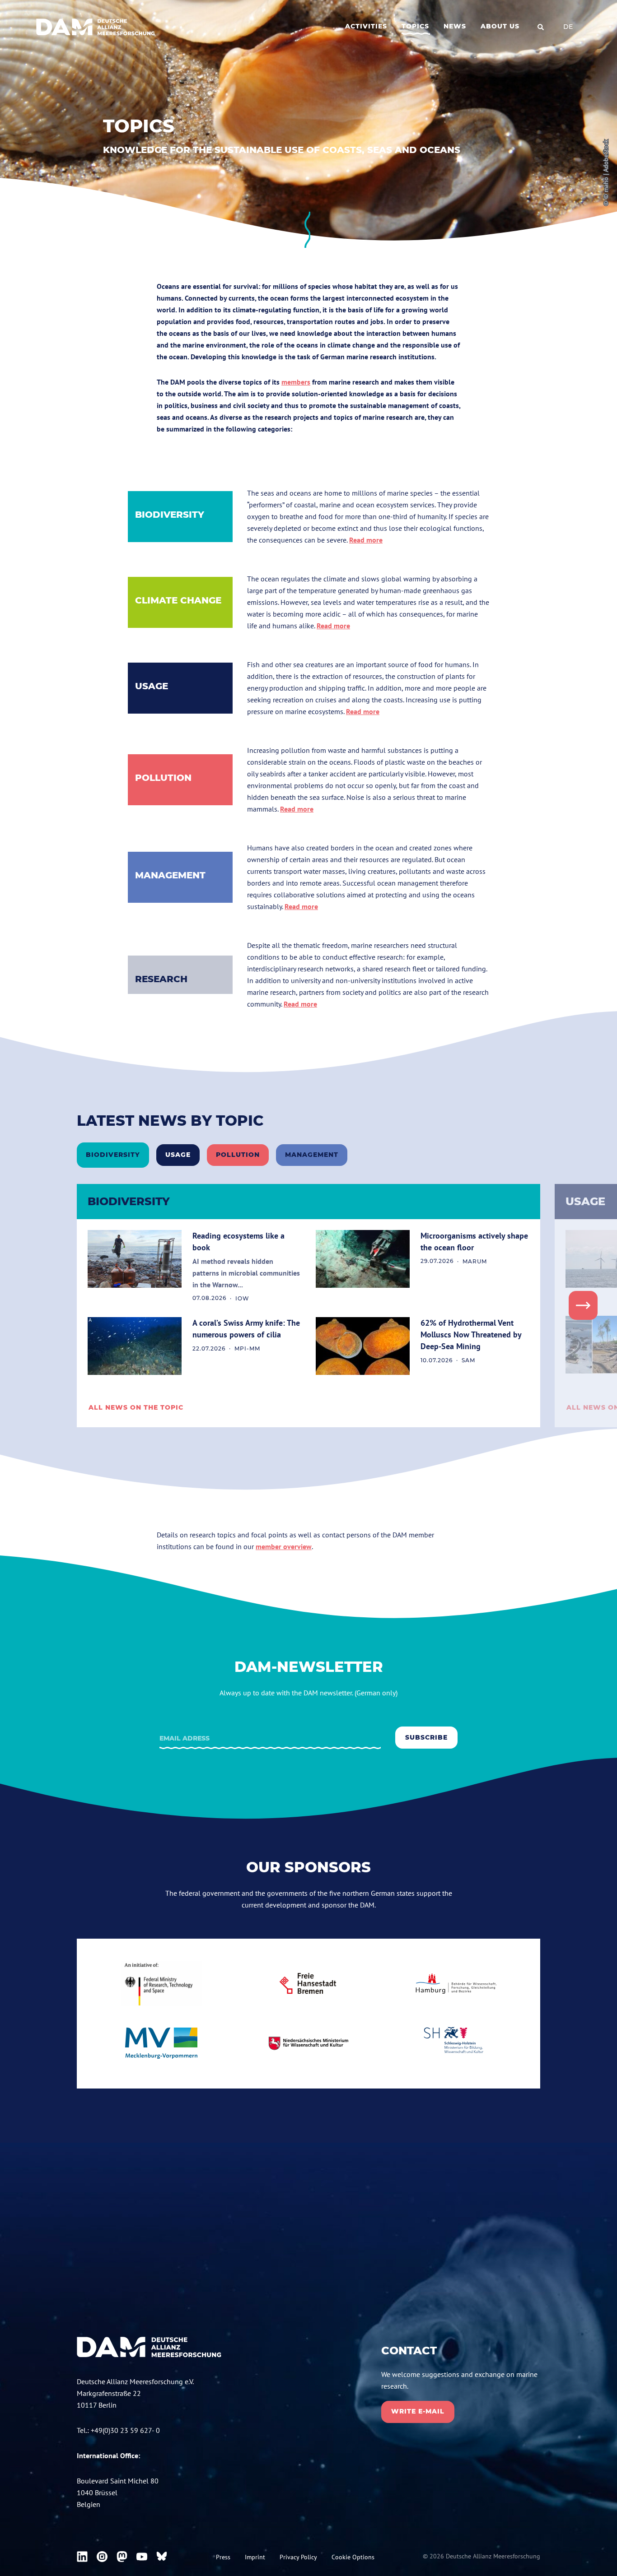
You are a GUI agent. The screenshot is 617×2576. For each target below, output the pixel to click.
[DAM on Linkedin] (82, 2557)
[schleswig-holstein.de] (456, 2043)
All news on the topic (136, 1407)
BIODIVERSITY (170, 515)
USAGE (152, 686)
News (455, 26)
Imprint (255, 2557)
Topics (415, 26)
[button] (583, 1305)
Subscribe (426, 1737)
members (296, 382)
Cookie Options (353, 2557)
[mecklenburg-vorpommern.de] (161, 2043)
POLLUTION (163, 778)
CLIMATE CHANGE (178, 600)
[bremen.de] (308, 1984)
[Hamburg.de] (456, 1984)
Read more (366, 540)
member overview (284, 1546)
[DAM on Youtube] (142, 2557)
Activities (366, 26)
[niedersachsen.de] (308, 2043)
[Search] (541, 27)
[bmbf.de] (161, 1984)
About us (500, 26)
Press (223, 2557)
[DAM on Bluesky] (162, 2557)
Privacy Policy (298, 2557)
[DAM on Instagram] (102, 2557)
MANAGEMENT (170, 875)
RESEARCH (161, 979)
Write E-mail (418, 2411)
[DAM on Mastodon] (122, 2557)
